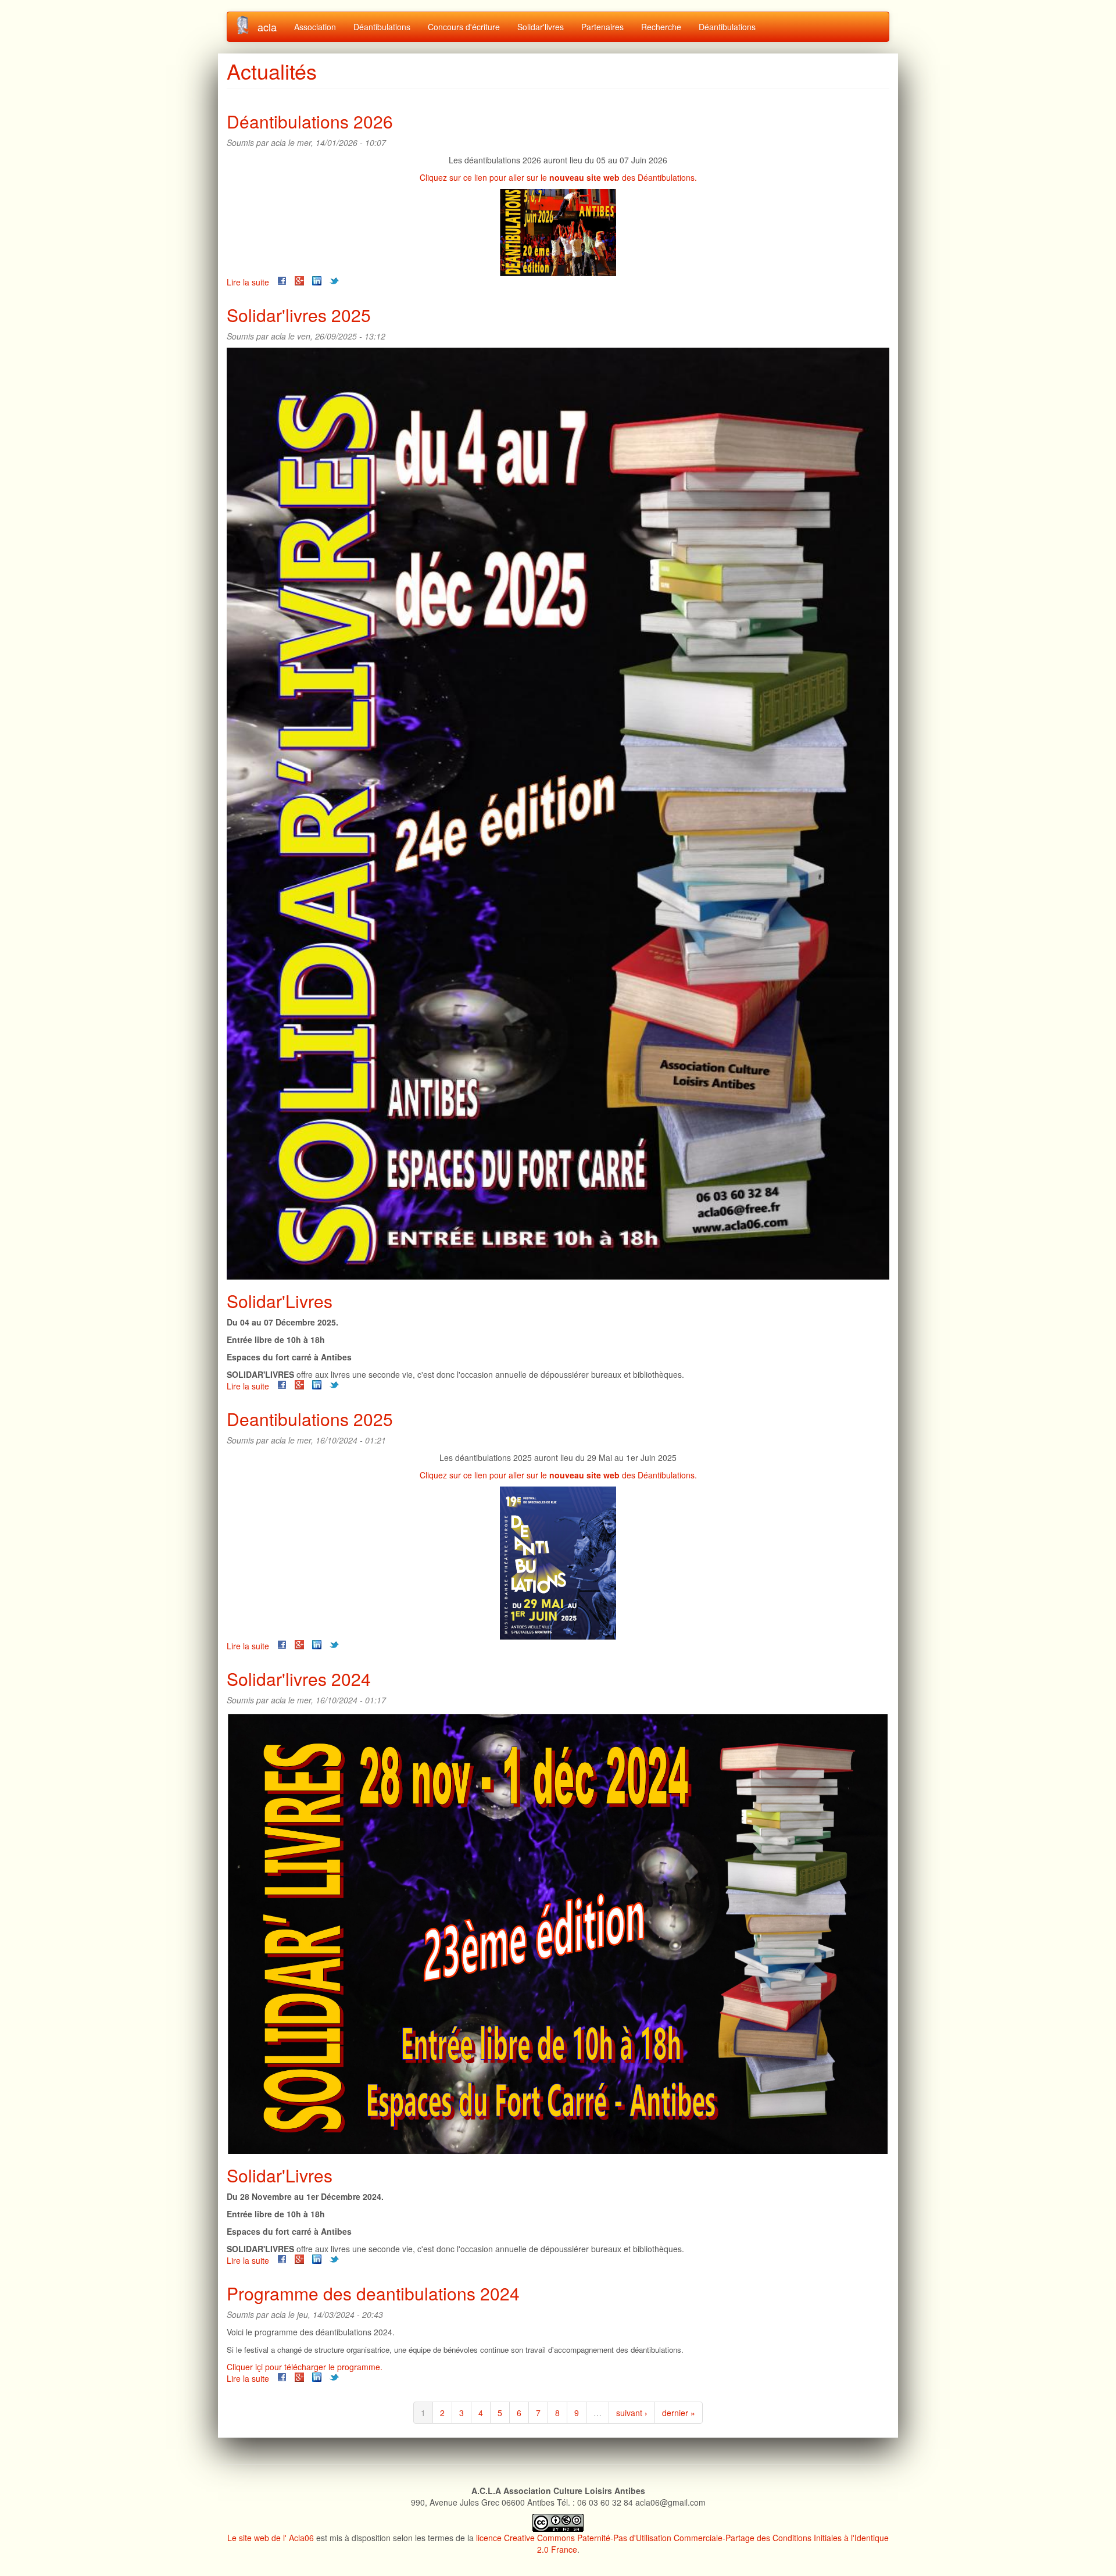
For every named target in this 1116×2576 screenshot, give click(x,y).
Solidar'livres (541, 27)
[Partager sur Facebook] (282, 281)
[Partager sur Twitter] (334, 281)
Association (315, 27)
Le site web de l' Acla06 (271, 2538)
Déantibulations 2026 (310, 121)
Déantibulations (382, 27)
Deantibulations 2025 (310, 1419)
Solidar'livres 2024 (299, 1679)
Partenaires (602, 27)
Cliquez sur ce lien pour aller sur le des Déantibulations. (558, 177)
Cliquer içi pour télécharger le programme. (305, 2367)
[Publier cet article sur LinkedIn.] (317, 281)
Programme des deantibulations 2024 (373, 2293)
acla (267, 27)
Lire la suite (248, 282)
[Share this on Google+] (299, 281)
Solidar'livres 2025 (299, 315)
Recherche (661, 27)
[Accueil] (247, 25)
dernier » (679, 2413)
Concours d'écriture (464, 27)
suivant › (632, 2413)
